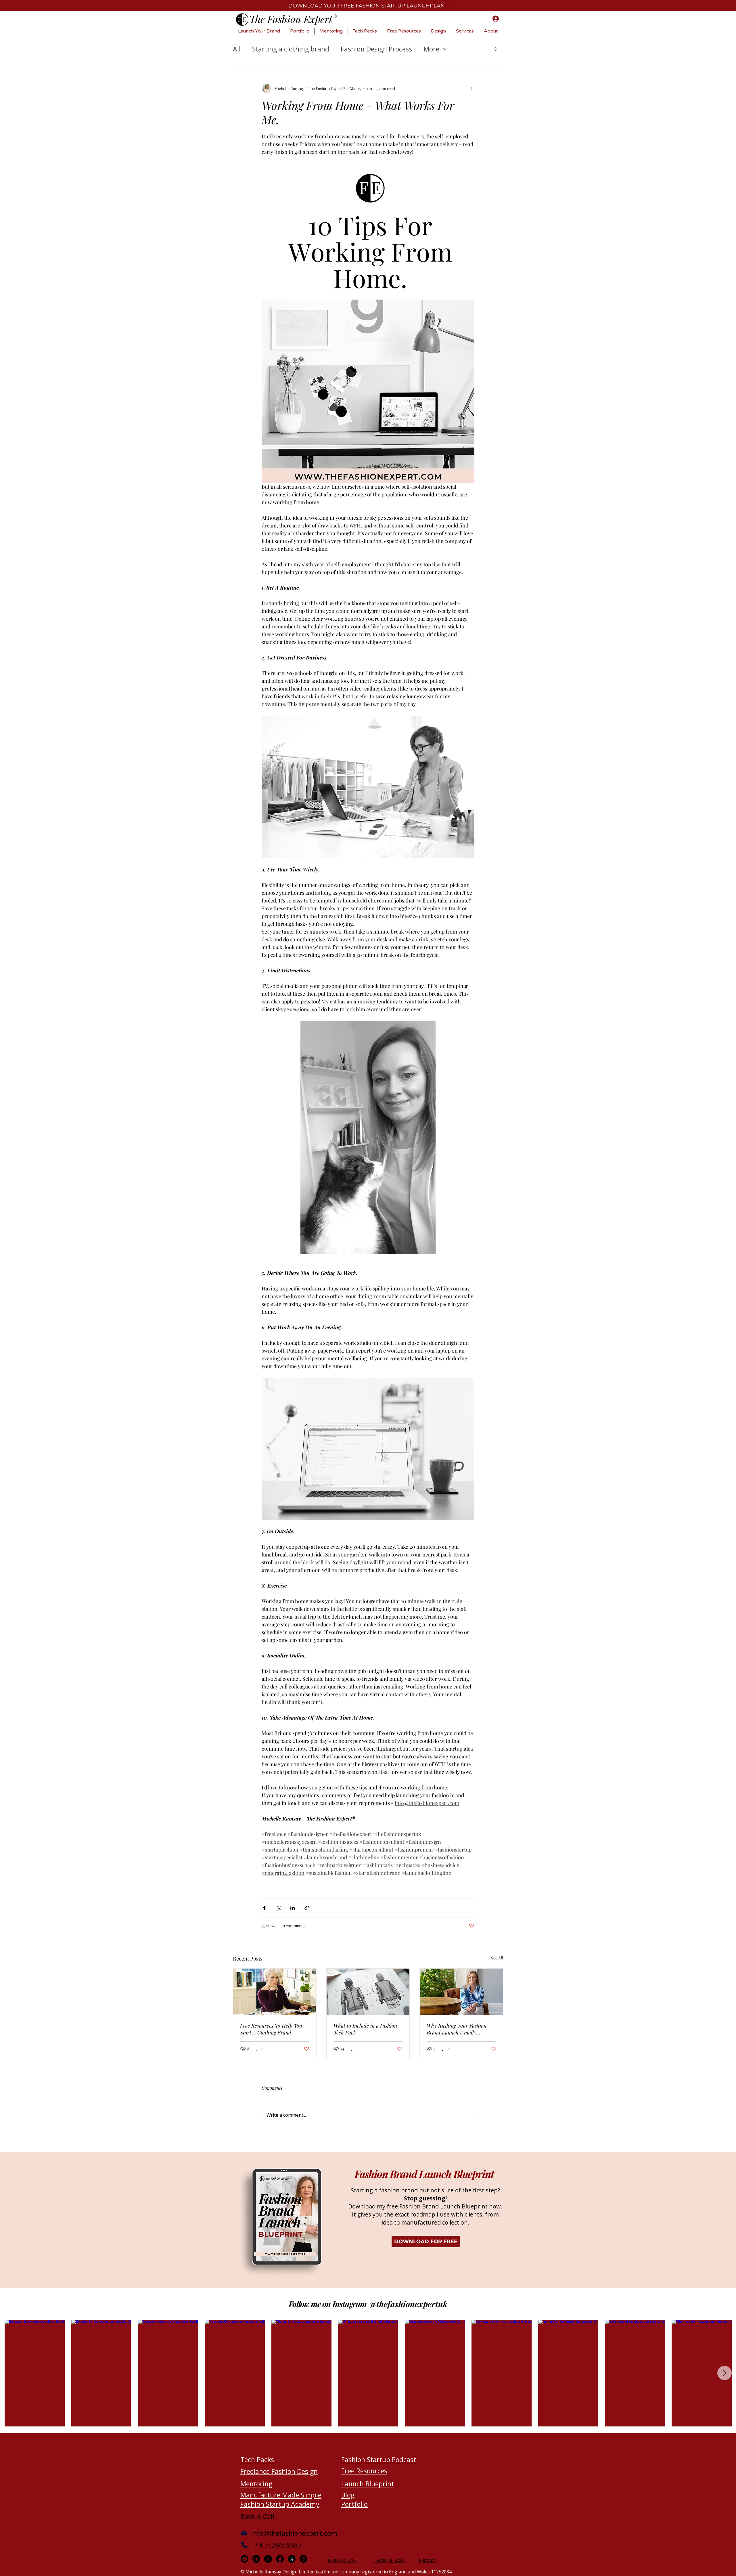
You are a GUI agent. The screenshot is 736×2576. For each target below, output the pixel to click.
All (237, 49)
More (431, 49)
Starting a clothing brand (291, 49)
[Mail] (244, 2533)
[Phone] (244, 2545)
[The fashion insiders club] (275, 1992)
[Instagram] (268, 2559)
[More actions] (471, 88)
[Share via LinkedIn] (293, 1908)
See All (497, 1958)
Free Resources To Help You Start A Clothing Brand (271, 2029)
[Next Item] (724, 2373)
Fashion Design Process (376, 49)
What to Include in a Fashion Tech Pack (365, 2029)
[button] (496, 49)
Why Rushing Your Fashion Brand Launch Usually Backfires (457, 2029)
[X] (292, 2559)
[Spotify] (245, 2559)
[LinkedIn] (256, 2559)
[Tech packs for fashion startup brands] (368, 1992)
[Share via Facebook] (264, 1908)
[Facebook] (280, 2559)
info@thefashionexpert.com (294, 2533)
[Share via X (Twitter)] (278, 1908)
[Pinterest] (303, 2559)
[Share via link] (307, 1908)
